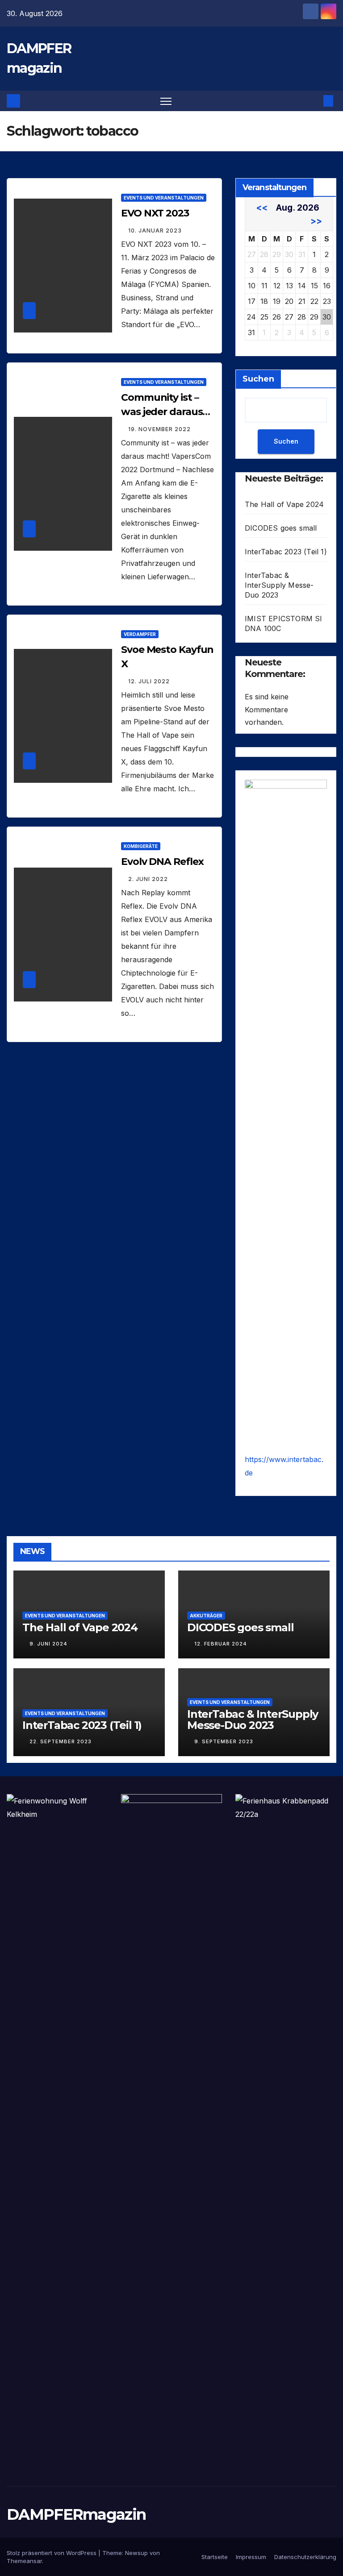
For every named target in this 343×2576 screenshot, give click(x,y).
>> (316, 221)
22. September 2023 (61, 1741)
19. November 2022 (159, 429)
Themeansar (24, 2561)
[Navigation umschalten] (166, 101)
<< (261, 208)
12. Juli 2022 (149, 681)
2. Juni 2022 (148, 879)
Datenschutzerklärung (305, 2557)
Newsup (136, 2553)
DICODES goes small (281, 528)
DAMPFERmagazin (76, 2514)
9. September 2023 (224, 1741)
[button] (314, 101)
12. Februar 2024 (221, 1644)
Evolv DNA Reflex (162, 862)
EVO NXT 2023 (155, 213)
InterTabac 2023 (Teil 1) (286, 552)
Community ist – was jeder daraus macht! (162, 412)
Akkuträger (206, 1616)
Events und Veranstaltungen (164, 198)
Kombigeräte (141, 846)
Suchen (258, 379)
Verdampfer (140, 634)
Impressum (251, 2557)
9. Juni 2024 (48, 1644)
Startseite (215, 2557)
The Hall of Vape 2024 (284, 504)
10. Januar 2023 (155, 231)
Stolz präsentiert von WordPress (52, 2553)
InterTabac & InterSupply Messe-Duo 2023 (279, 585)
